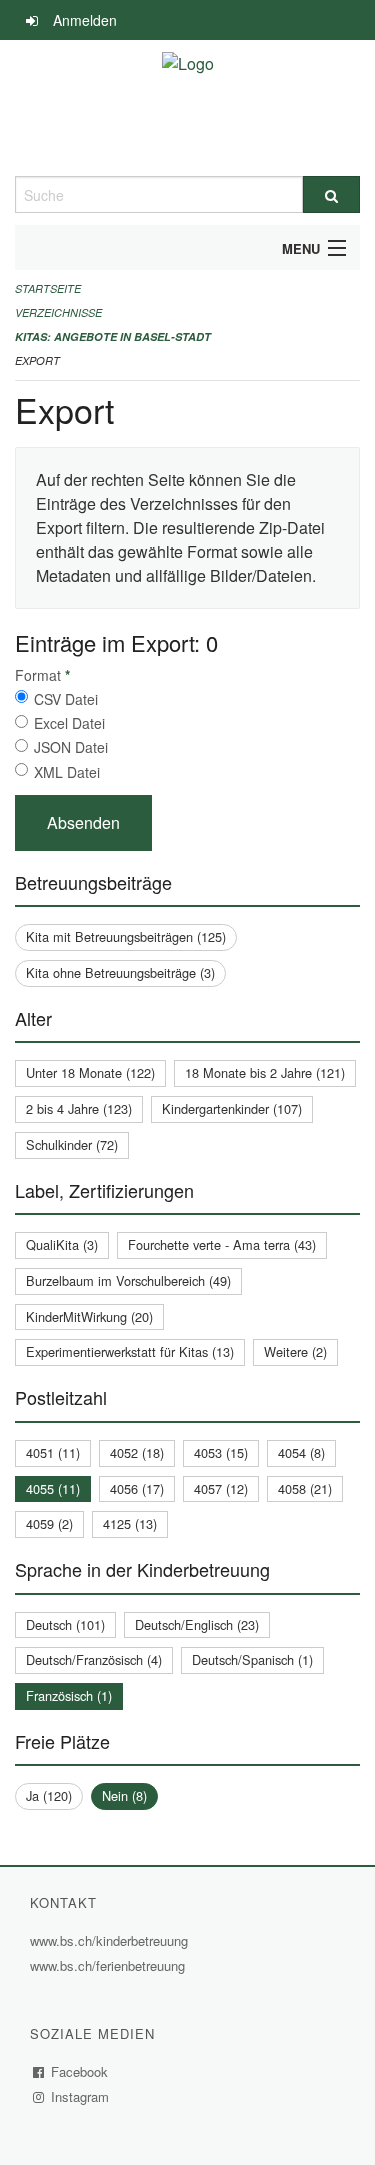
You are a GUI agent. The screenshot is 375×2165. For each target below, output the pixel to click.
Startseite (48, 288)
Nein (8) (124, 1795)
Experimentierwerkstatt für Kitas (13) (130, 1351)
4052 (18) (137, 1452)
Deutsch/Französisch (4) (94, 1659)
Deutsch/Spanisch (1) (252, 1659)
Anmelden (85, 20)
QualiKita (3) (62, 1244)
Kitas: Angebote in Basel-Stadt (113, 336)
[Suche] (332, 194)
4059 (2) (49, 1523)
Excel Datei (69, 723)
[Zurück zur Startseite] (188, 108)
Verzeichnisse (58, 312)
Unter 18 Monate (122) (90, 1072)
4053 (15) (221, 1452)
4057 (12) (221, 1488)
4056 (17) (137, 1488)
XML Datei (67, 772)
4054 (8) (301, 1452)
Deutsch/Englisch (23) (197, 1624)
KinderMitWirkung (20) (89, 1316)
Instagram (80, 2096)
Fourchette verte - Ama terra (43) (222, 1244)
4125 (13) (130, 1523)
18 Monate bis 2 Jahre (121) (265, 1072)
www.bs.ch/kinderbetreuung (111, 1940)
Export (37, 360)
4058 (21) (305, 1488)
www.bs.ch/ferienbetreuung (110, 1965)
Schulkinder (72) (72, 1144)
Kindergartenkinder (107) (232, 1108)
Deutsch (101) (65, 1624)
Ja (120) (49, 1795)
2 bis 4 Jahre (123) (79, 1108)
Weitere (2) (295, 1351)
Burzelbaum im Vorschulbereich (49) (128, 1280)
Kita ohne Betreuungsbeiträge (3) (120, 972)
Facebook (80, 2071)
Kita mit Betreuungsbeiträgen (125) (126, 936)
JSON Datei (71, 747)
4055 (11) (53, 1488)
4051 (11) (53, 1452)
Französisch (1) (69, 1695)
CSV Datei (66, 699)
